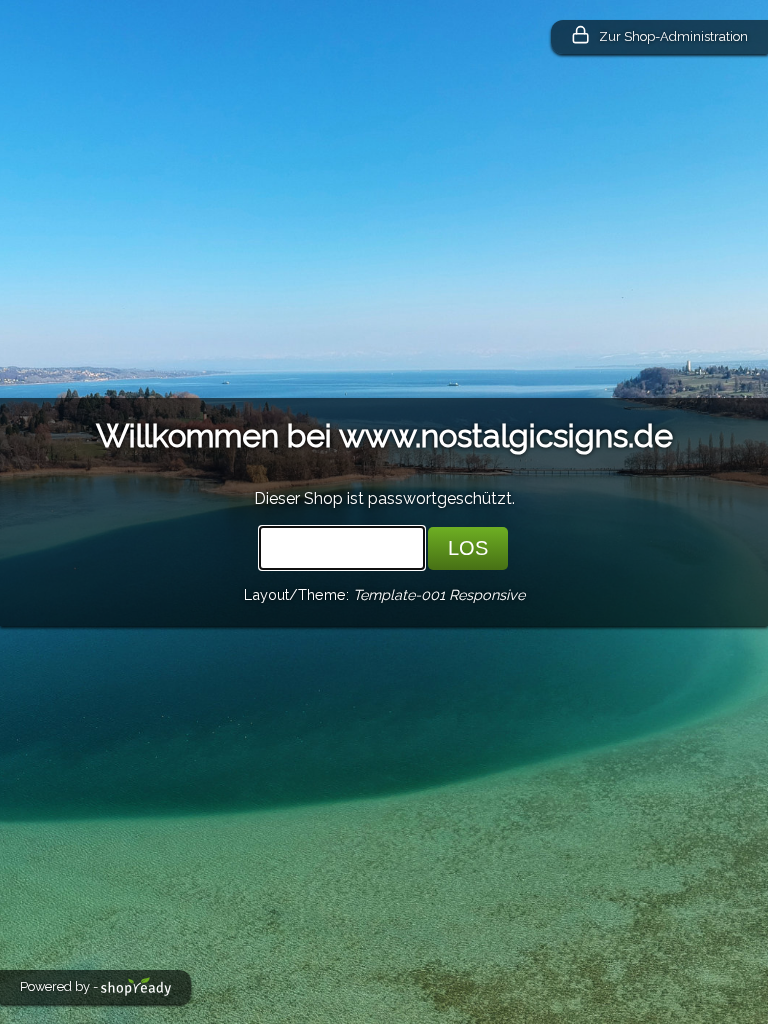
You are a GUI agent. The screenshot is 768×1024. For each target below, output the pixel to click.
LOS (468, 548)
